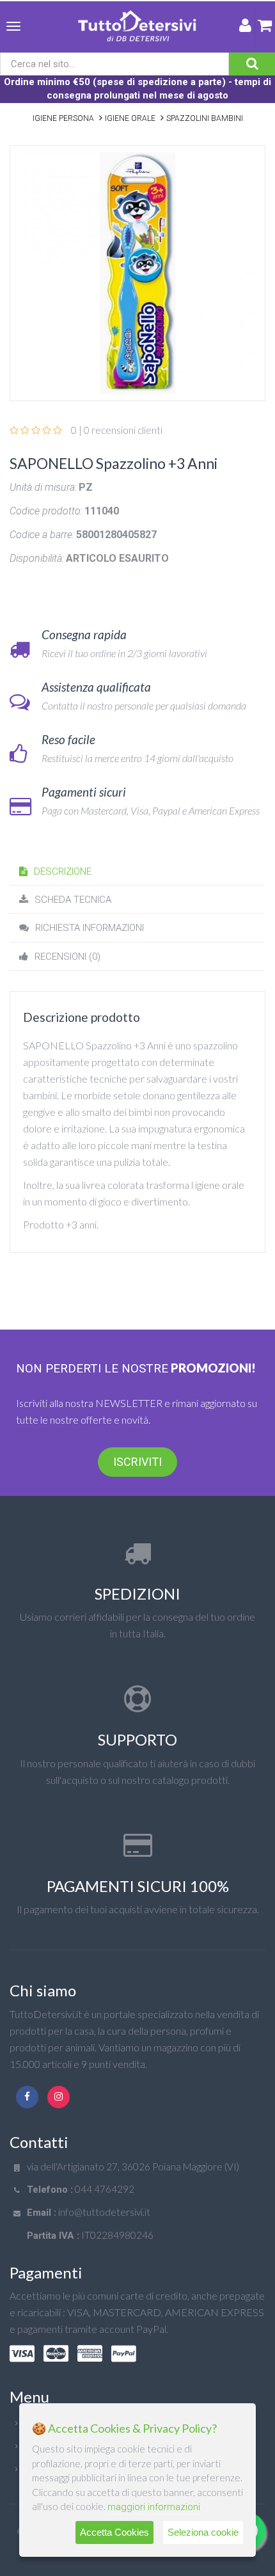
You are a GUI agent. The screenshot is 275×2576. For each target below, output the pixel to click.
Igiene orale (130, 118)
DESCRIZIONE (63, 871)
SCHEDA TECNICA (73, 900)
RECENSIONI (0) (67, 957)
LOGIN (245, 28)
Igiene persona (63, 118)
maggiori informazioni (154, 2507)
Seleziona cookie (203, 2532)
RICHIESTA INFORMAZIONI (90, 928)
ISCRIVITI (137, 1462)
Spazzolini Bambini (205, 118)
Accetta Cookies (114, 2532)
